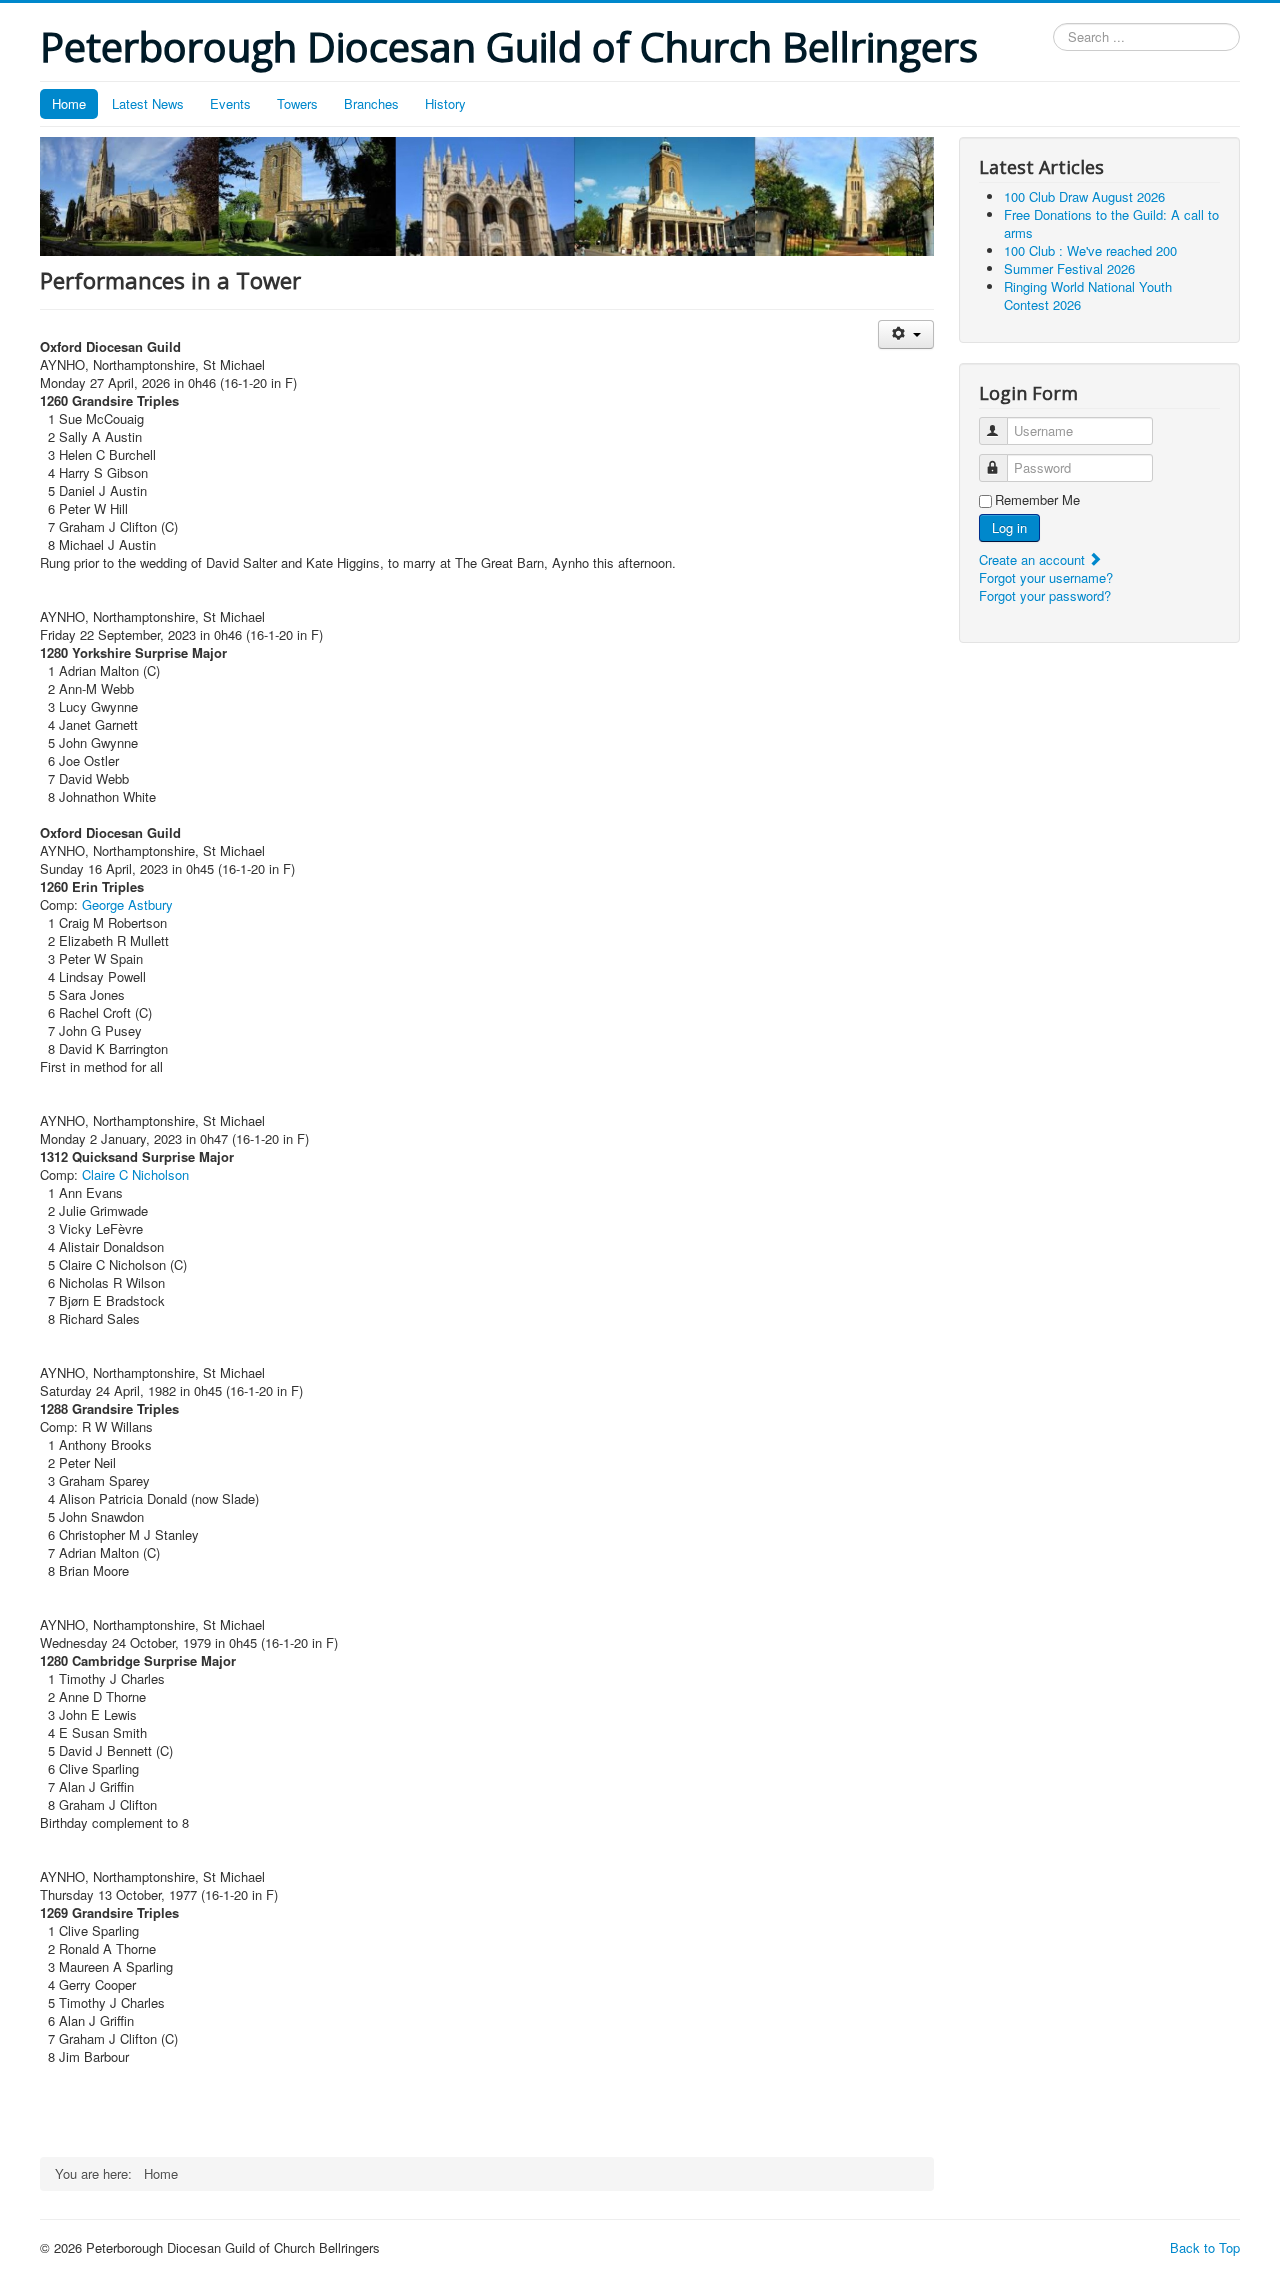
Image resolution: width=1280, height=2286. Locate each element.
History (445, 103)
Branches (371, 103)
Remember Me (1037, 500)
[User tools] (905, 334)
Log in (1009, 527)
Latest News (148, 103)
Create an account (1034, 559)
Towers (297, 103)
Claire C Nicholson (135, 1174)
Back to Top (1205, 2247)
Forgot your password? (1045, 595)
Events (230, 103)
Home (69, 103)
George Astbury (127, 904)
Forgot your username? (1046, 577)
